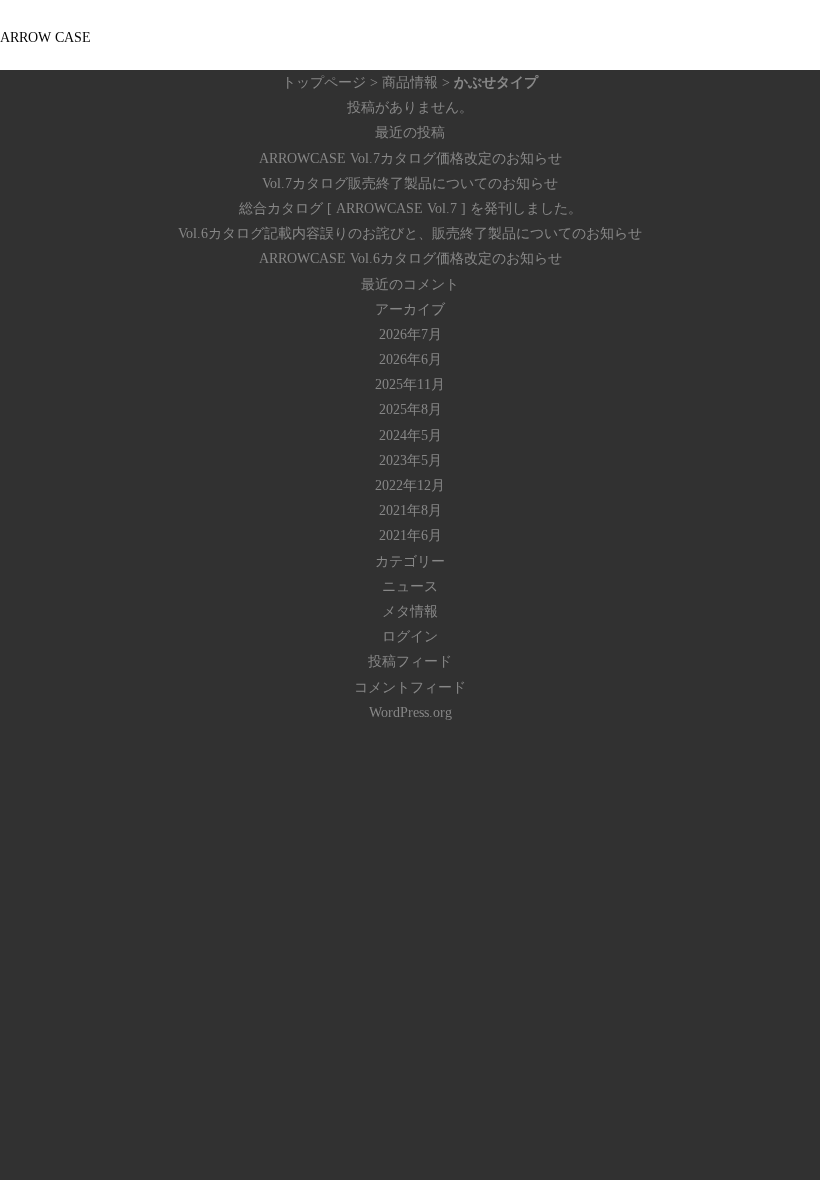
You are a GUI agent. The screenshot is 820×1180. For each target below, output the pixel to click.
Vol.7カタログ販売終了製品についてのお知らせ (410, 183)
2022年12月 (410, 485)
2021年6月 (410, 535)
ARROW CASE (45, 37)
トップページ (324, 82)
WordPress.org (410, 712)
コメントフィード (410, 687)
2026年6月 (410, 359)
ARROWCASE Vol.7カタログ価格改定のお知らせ (410, 158)
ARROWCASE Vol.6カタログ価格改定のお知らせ (410, 258)
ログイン (410, 636)
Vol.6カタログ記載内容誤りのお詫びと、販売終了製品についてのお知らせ (410, 233)
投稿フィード (410, 661)
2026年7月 (410, 334)
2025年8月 (410, 409)
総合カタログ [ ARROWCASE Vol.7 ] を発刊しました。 (410, 208)
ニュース (410, 586)
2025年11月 (410, 384)
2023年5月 (410, 460)
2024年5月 (410, 435)
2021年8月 (410, 510)
